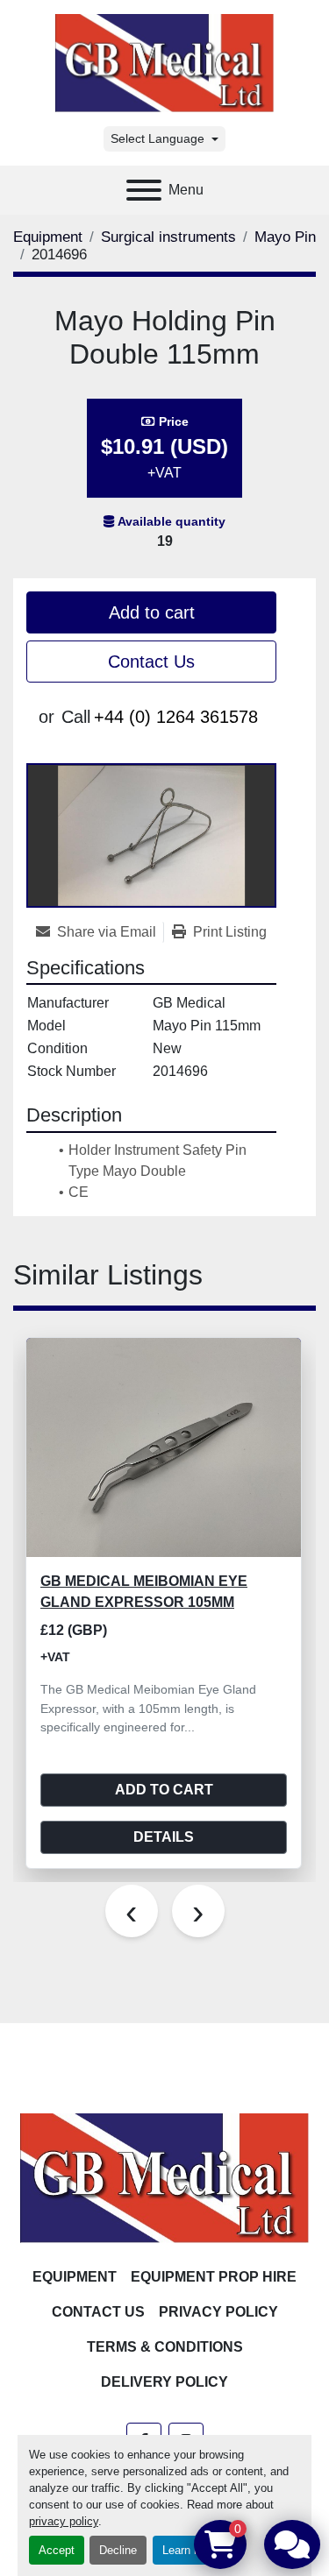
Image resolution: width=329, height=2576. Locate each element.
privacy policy (64, 2521)
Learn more (191, 2550)
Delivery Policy (164, 2382)
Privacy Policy (218, 2312)
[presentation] (132, 1911)
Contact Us (151, 662)
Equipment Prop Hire (214, 2277)
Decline (118, 2550)
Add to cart (152, 612)
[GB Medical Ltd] (164, 2177)
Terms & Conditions (165, 2347)
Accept (57, 2550)
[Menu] (144, 190)
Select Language (157, 138)
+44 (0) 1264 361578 (176, 717)
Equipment (75, 2277)
